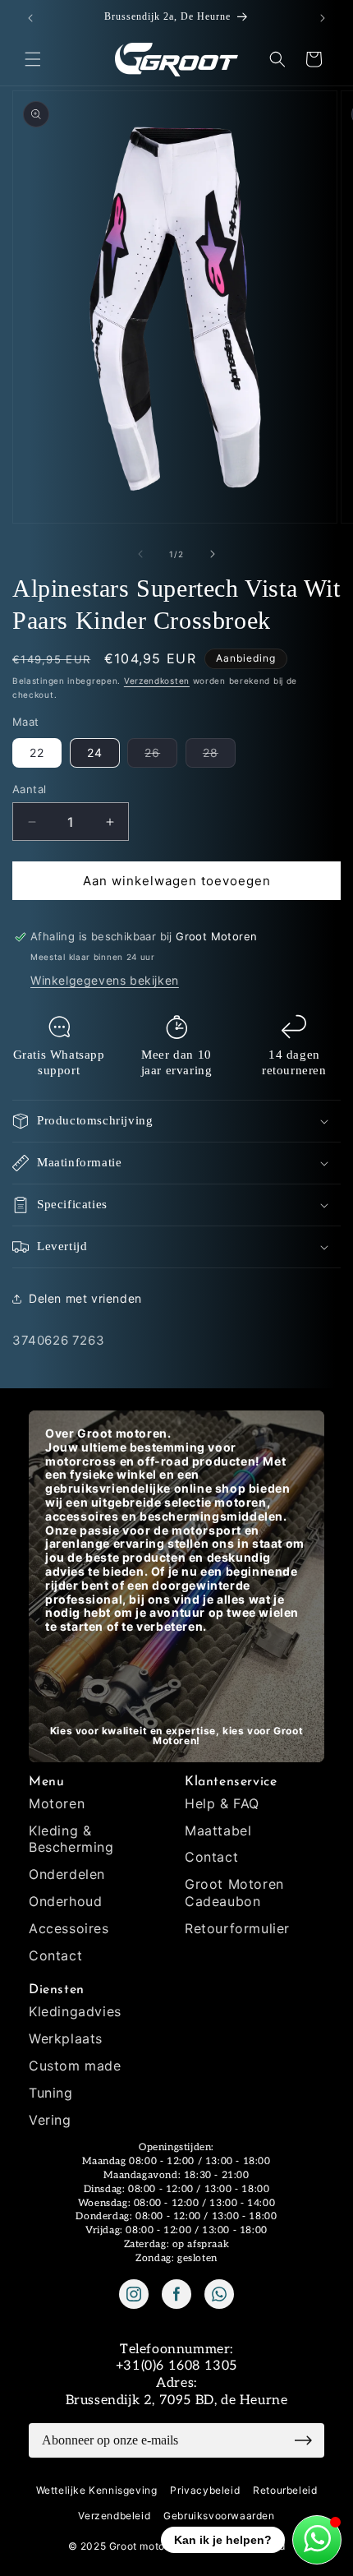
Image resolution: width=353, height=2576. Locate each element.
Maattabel (218, 1830)
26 (161, 756)
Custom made (75, 2066)
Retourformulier (237, 1928)
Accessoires (69, 1928)
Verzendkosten (157, 681)
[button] (33, 59)
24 (95, 752)
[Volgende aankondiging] (323, 18)
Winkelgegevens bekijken (105, 980)
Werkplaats (66, 2038)
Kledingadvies (75, 2011)
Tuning (51, 2093)
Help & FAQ (222, 1803)
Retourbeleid (285, 2490)
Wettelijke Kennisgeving (97, 2490)
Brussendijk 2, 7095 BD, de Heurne (177, 2401)
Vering (50, 2120)
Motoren (57, 1803)
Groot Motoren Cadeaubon (234, 1893)
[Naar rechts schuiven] (213, 554)
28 (219, 756)
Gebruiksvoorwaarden (219, 2516)
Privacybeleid (205, 2490)
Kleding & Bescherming (71, 1839)
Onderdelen (67, 1874)
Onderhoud (65, 1901)
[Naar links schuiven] (140, 554)
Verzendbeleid (114, 2516)
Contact (55, 1955)
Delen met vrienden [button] (85, 1298)
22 (37, 752)
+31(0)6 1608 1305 (176, 2366)
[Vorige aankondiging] (30, 18)
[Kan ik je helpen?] (317, 2540)
